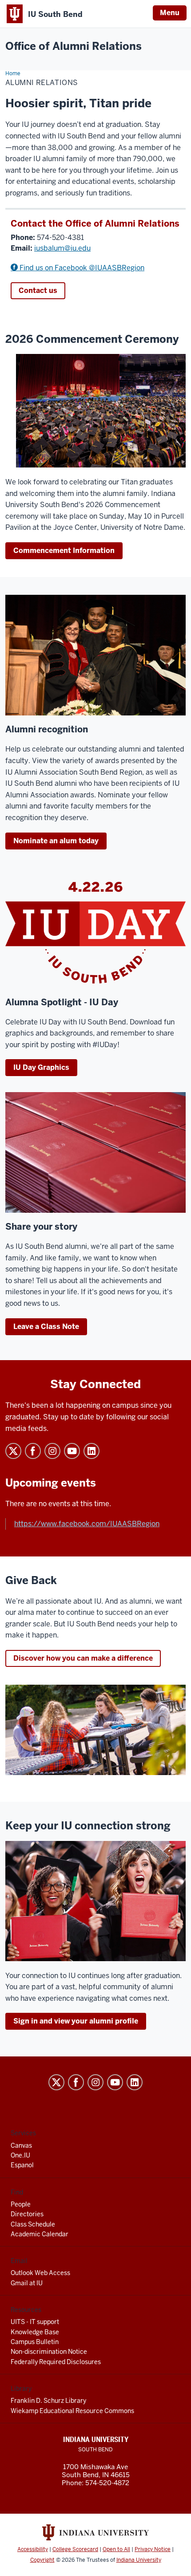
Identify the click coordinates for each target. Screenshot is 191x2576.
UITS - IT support (35, 2322)
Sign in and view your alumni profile (76, 2021)
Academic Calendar (40, 2234)
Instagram (52, 1451)
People (21, 2204)
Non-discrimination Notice (49, 2352)
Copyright (42, 2560)
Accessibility (33, 2549)
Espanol (22, 2165)
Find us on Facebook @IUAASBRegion (81, 268)
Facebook (33, 1451)
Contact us (38, 291)
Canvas (21, 2145)
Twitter (13, 1451)
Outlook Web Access (40, 2273)
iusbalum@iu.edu (62, 248)
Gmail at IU (27, 2283)
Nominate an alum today (56, 841)
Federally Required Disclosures (56, 2362)
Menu (170, 13)
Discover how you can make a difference (83, 1658)
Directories (27, 2214)
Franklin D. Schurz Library (48, 2401)
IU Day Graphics (41, 1067)
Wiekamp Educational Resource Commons (72, 2411)
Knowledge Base (35, 2332)
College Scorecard (75, 2549)
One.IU (20, 2155)
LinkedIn (92, 1451)
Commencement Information (64, 551)
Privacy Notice (153, 2549)
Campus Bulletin (35, 2342)
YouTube (72, 1451)
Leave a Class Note (46, 1327)
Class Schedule (33, 2224)
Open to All (116, 2549)
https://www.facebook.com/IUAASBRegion (87, 1524)
